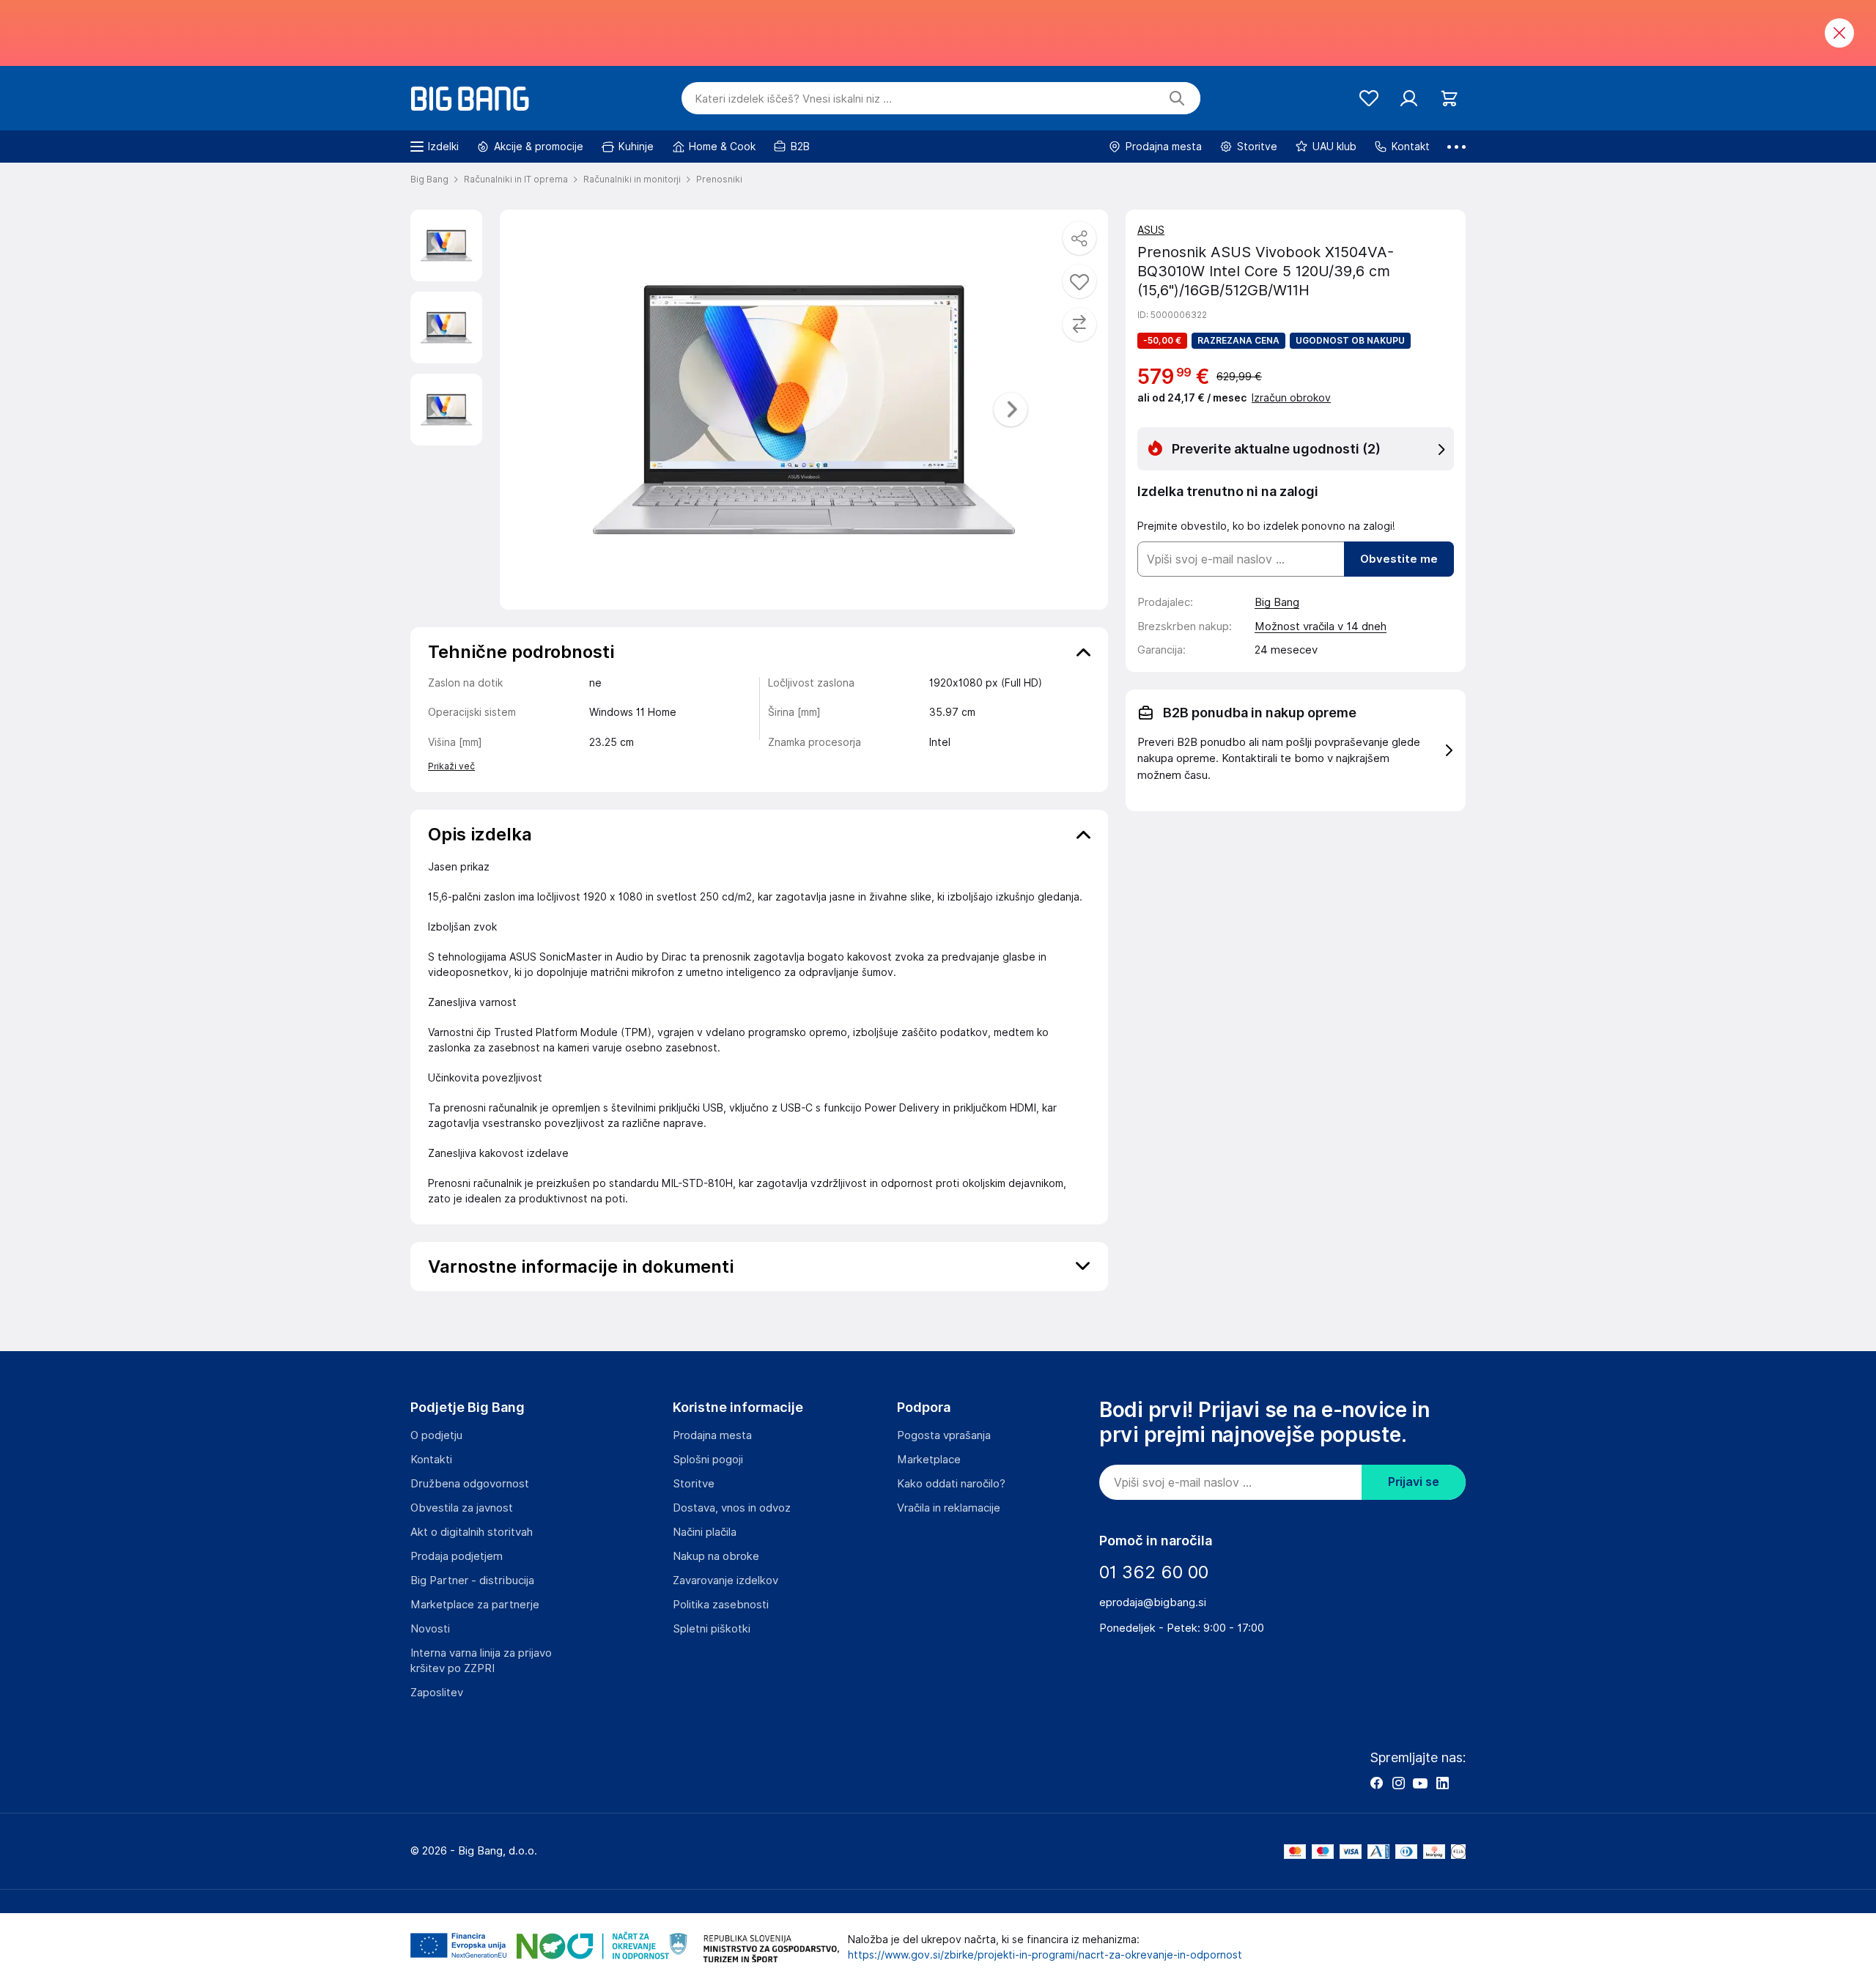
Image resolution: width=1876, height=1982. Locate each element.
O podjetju (436, 1435)
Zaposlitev (437, 1693)
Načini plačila (705, 1532)
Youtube (1420, 1783)
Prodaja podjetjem (457, 1556)
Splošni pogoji (708, 1460)
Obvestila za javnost (462, 1508)
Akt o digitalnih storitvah (472, 1532)
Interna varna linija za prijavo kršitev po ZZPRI (481, 1661)
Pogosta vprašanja (944, 1435)
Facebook (1376, 1783)
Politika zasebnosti (721, 1605)
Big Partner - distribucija (472, 1580)
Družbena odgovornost (470, 1484)
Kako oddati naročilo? (951, 1484)
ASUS (1151, 230)
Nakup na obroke (716, 1556)
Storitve (694, 1484)
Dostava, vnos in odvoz (732, 1508)
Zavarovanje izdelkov (725, 1580)
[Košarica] (1449, 99)
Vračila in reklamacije (949, 1508)
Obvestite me (1399, 559)
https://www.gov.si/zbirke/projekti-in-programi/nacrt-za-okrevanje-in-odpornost (1045, 1955)
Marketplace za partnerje (475, 1605)
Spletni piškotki (712, 1629)
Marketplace (929, 1460)
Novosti (430, 1629)
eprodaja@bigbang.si (1153, 1602)
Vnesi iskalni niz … (793, 99)
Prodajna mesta (712, 1435)
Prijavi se (1414, 1482)
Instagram (1398, 1783)
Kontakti (431, 1460)
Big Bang (1277, 602)
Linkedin (1442, 1783)
